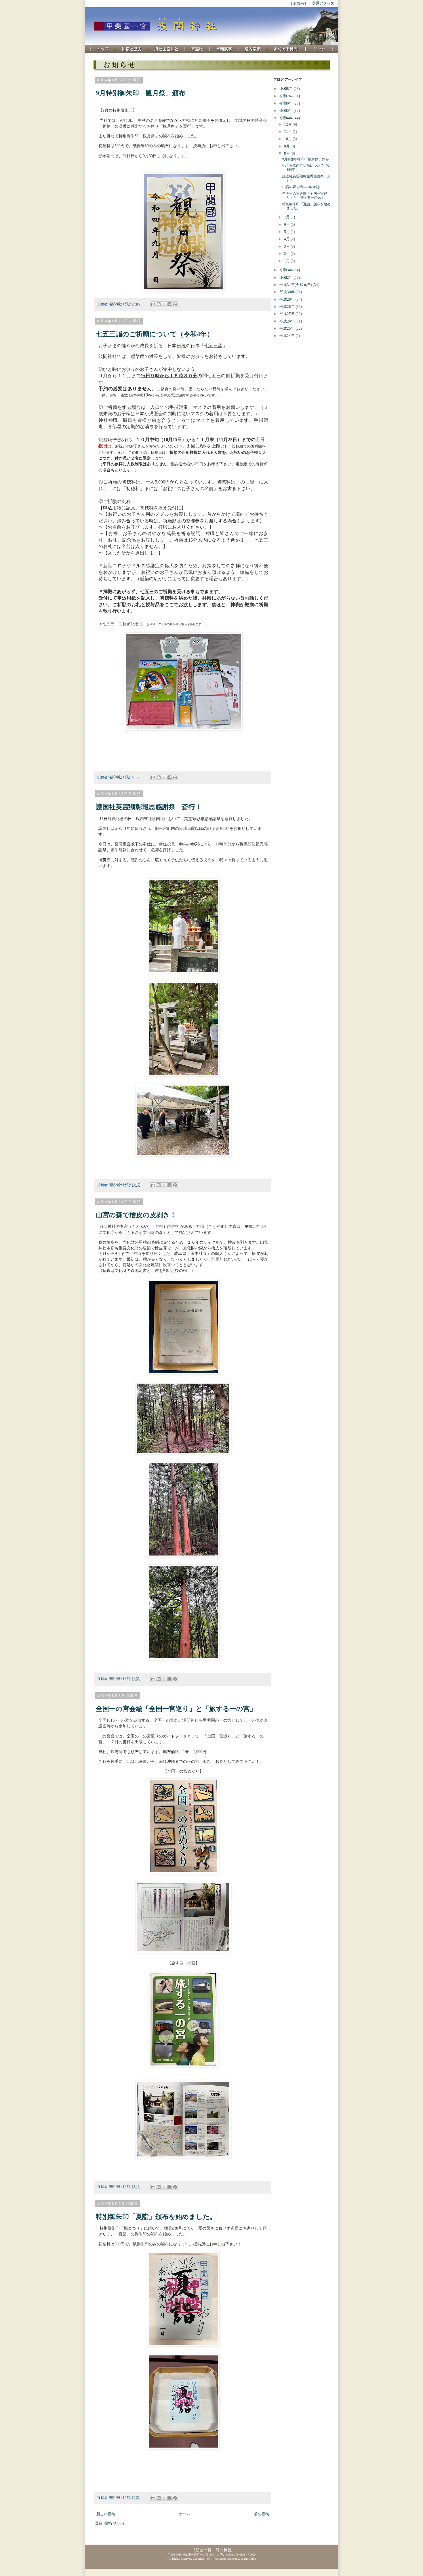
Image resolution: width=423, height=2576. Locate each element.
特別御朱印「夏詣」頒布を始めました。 (156, 2217)
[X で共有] (164, 304)
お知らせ (301, 3)
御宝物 (197, 49)
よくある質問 (286, 49)
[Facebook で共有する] (169, 304)
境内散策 (253, 49)
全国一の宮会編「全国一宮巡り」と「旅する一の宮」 (176, 1709)
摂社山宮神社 (167, 49)
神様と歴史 (132, 49)
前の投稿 (262, 2514)
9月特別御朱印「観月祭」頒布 (141, 93)
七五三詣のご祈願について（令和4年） (155, 334)
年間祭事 (224, 49)
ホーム (185, 2514)
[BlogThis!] (159, 304)
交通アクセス (323, 3)
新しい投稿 (106, 2514)
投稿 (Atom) (114, 2523)
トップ (103, 49)
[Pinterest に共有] (175, 304)
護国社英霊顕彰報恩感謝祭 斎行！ (149, 807)
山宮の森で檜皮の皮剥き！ (136, 1215)
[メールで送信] (153, 304)
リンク (319, 49)
